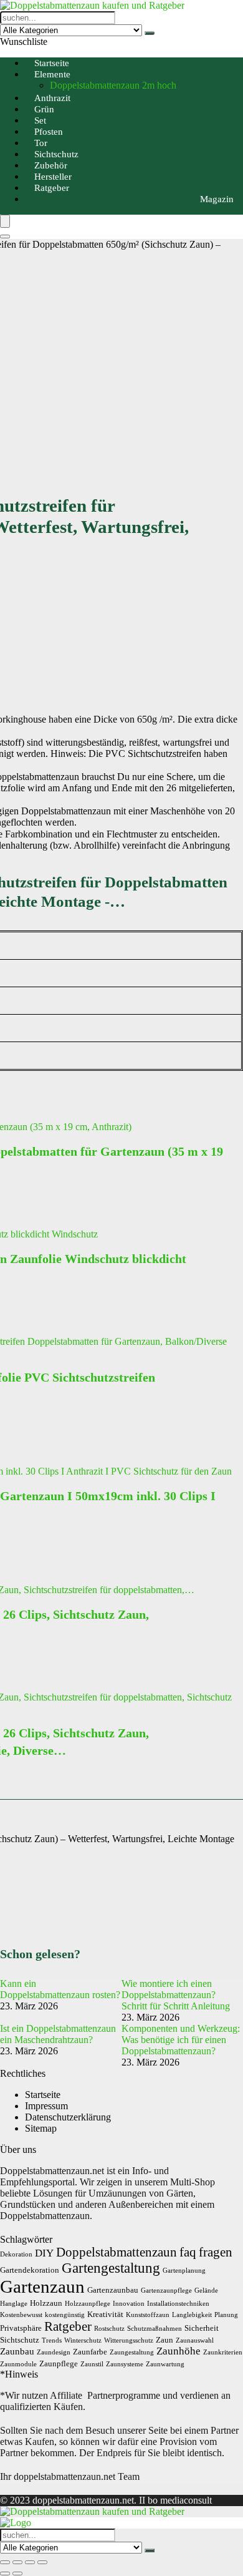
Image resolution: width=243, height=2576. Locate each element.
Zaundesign (54, 2352)
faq (188, 2252)
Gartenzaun (42, 2286)
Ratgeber (52, 188)
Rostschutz (109, 2329)
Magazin (217, 199)
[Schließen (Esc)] (42, 2562)
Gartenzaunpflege (166, 2291)
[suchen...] (150, 33)
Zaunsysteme (125, 2364)
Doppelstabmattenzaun (117, 2252)
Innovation (129, 2304)
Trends (52, 2340)
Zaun (164, 2340)
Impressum (46, 2106)
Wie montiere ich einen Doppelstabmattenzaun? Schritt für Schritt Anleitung (176, 1995)
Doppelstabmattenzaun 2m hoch (113, 85)
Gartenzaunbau (113, 2290)
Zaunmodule (18, 2364)
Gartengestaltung (111, 2268)
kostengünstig (65, 2315)
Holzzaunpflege (88, 2304)
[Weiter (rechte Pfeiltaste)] (17, 2574)
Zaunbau (17, 2351)
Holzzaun (46, 2303)
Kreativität (105, 2314)
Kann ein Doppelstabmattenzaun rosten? (60, 1989)
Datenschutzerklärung (68, 2117)
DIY (44, 2253)
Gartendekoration (30, 2270)
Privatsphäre (21, 2328)
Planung (226, 2315)
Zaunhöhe (179, 2351)
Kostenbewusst (21, 2315)
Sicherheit (202, 2328)
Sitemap (41, 2128)
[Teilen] (30, 2562)
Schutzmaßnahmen (155, 2329)
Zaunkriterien (223, 2352)
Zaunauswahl (195, 2340)
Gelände (206, 2291)
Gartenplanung (184, 2271)
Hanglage (14, 2304)
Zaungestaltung (132, 2352)
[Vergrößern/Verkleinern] (5, 2562)
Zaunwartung (165, 2364)
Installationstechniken (178, 2304)
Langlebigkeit (192, 2315)
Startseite (43, 2095)
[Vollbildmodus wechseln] (17, 2562)
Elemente (52, 74)
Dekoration (16, 2254)
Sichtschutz (20, 2340)
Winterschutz (83, 2340)
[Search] (5, 237)
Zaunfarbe (90, 2352)
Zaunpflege (59, 2364)
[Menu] (5, 221)
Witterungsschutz (129, 2340)
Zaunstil (92, 2364)
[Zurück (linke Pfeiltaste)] (5, 2574)
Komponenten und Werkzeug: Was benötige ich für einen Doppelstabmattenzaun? (181, 2040)
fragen (216, 2252)
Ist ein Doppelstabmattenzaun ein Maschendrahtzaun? (58, 2034)
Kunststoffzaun (148, 2315)
